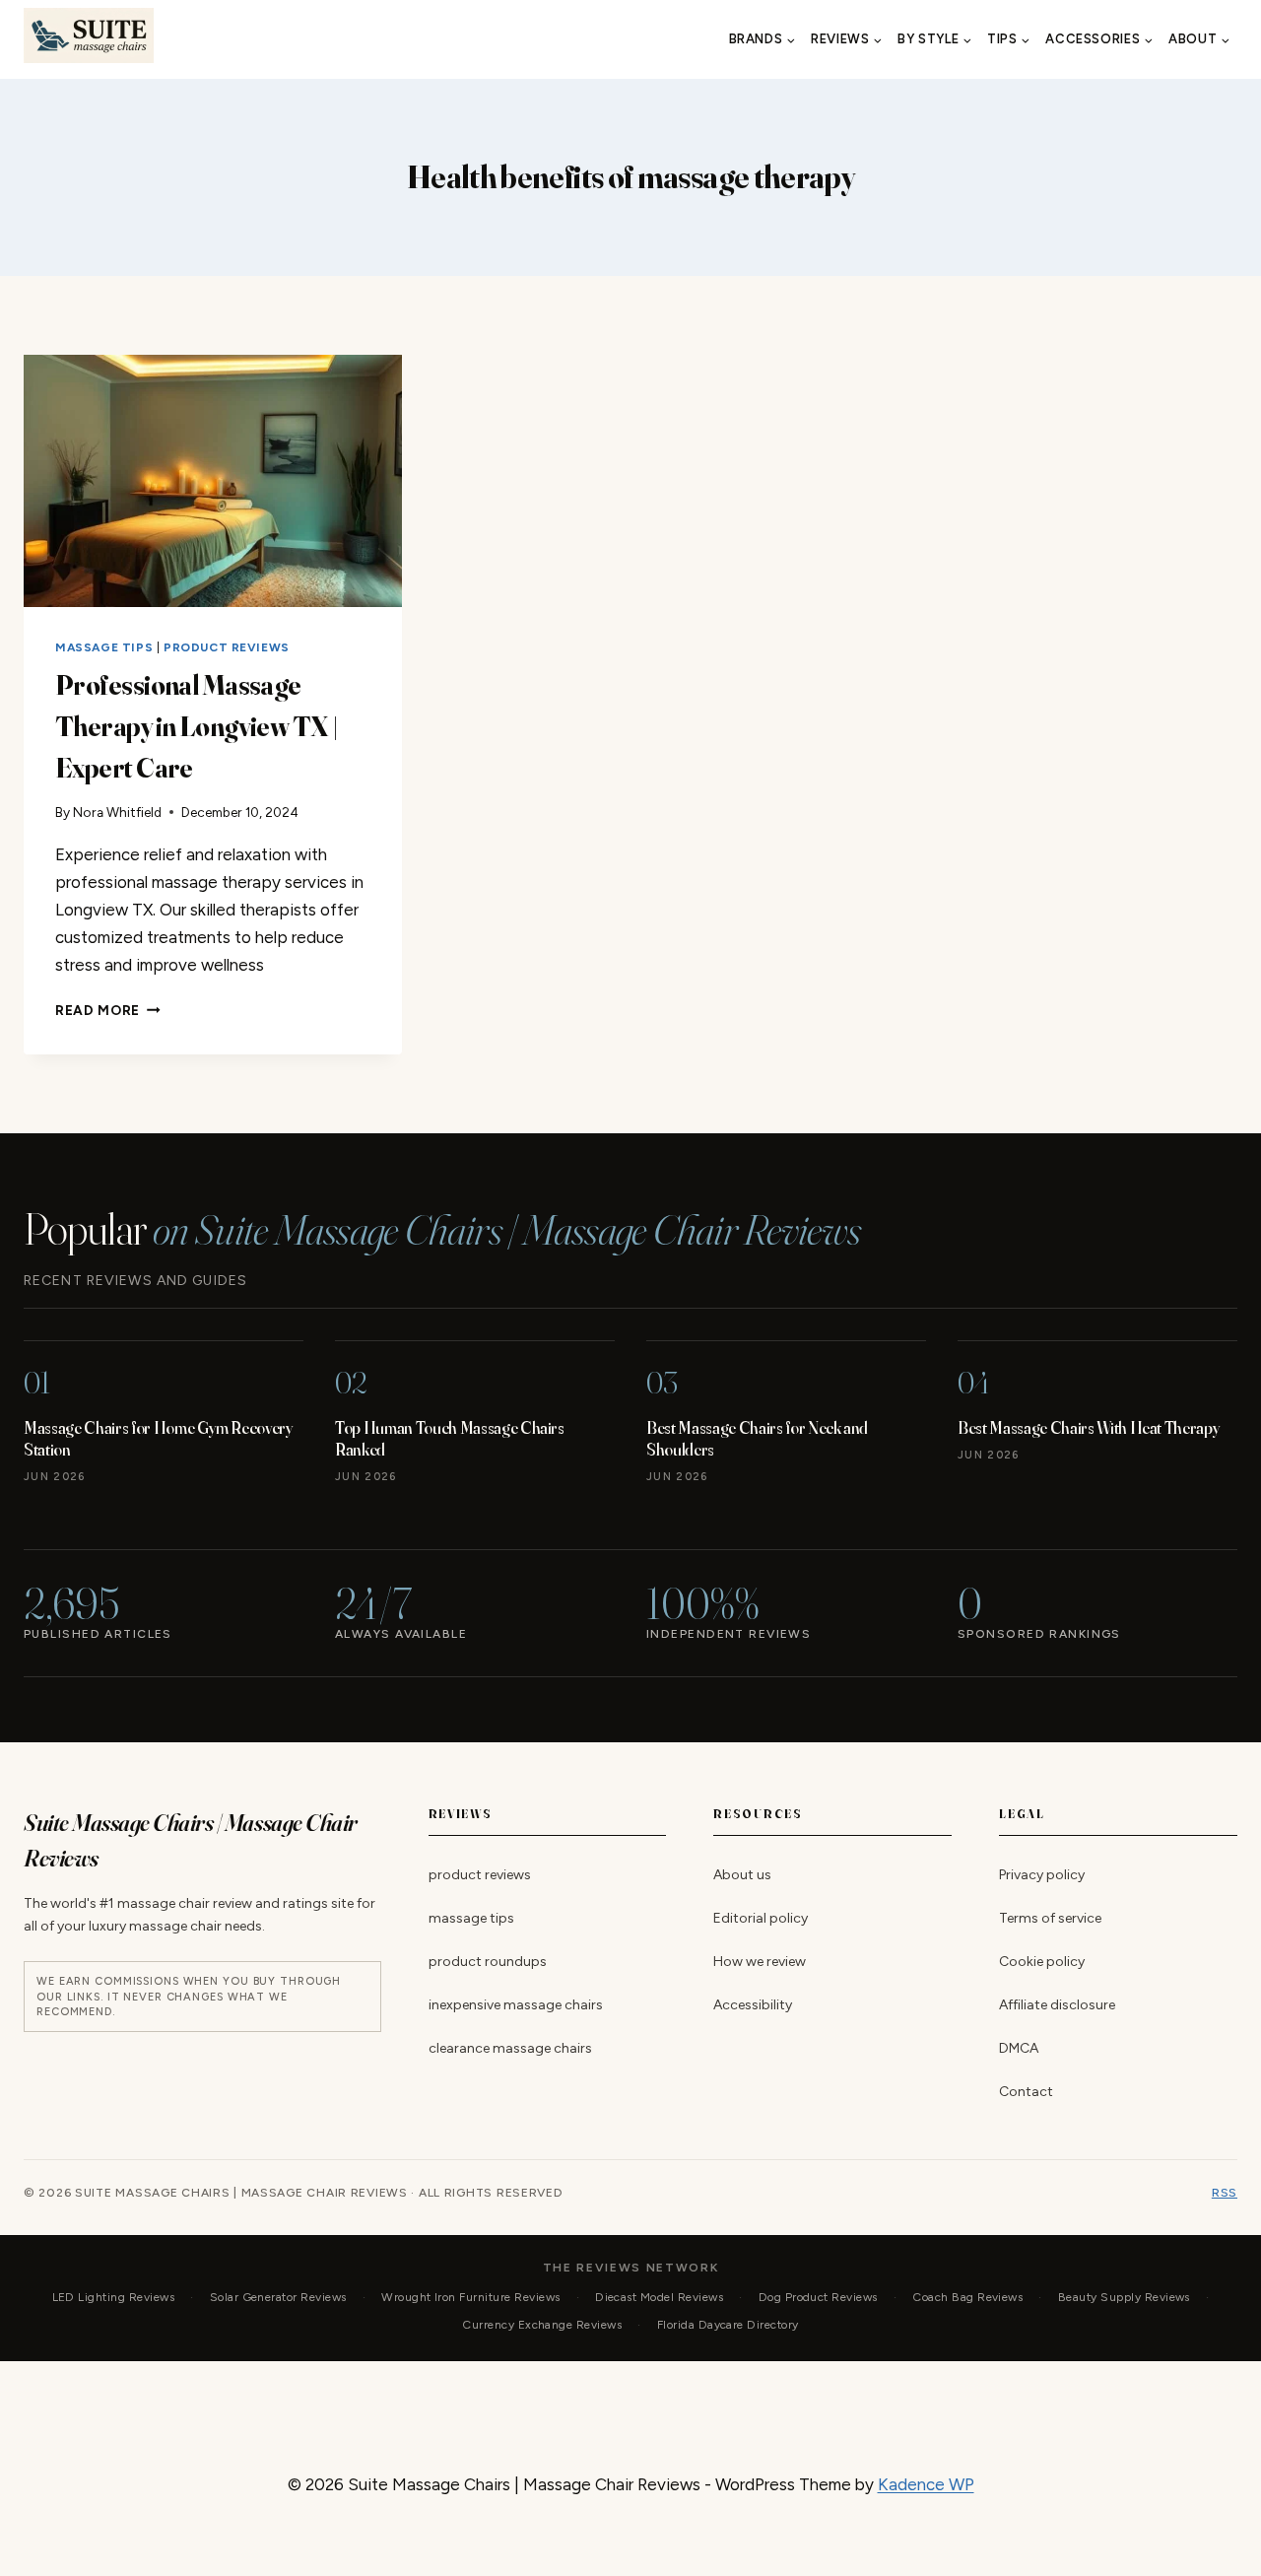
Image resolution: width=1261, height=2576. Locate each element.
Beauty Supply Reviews (1124, 2297)
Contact (1026, 2092)
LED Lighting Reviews (114, 2297)
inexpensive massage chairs (516, 2005)
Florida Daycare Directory (728, 2325)
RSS (1225, 2193)
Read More (108, 1010)
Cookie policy (1042, 1962)
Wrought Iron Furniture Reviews (470, 2297)
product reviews (227, 647)
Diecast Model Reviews (659, 2297)
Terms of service (1050, 1918)
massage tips (104, 647)
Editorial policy (761, 1918)
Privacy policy (1042, 1875)
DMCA (1019, 2048)
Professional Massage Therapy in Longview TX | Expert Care (197, 726)
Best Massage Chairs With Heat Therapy (1089, 1427)
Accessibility (753, 2005)
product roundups (488, 1962)
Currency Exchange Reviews (542, 2325)
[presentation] (213, 481)
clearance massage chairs (510, 2048)
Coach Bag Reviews (967, 2297)
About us (742, 1875)
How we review (760, 1962)
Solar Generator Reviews (278, 2297)
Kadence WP (926, 2484)
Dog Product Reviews (818, 2297)
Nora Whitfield (117, 812)
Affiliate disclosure (1057, 2005)
